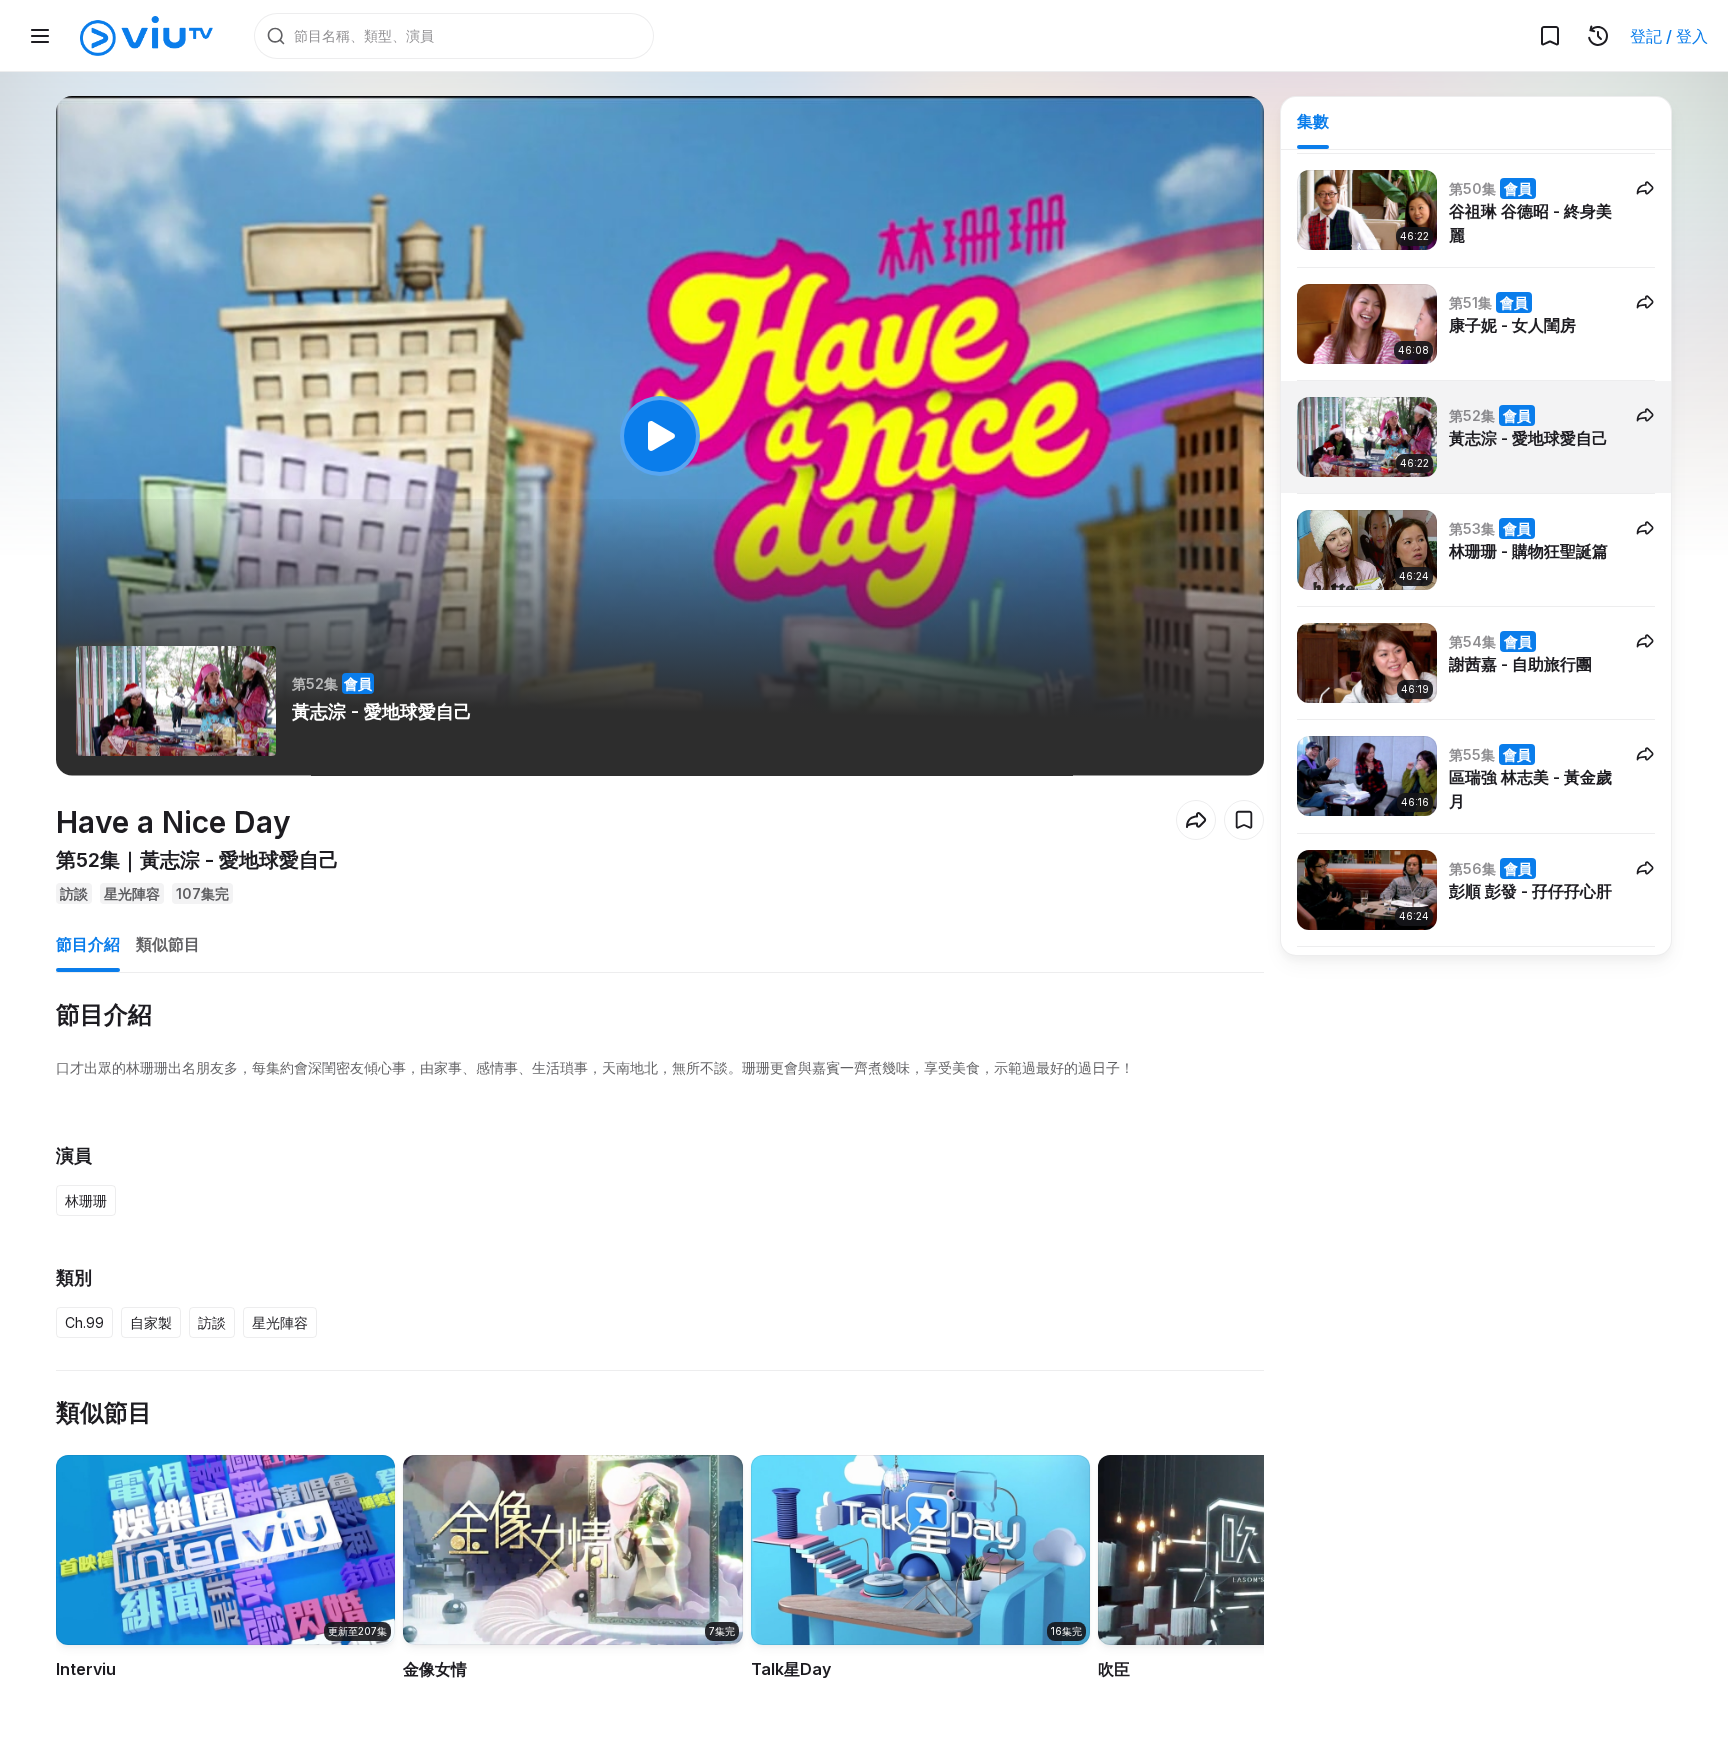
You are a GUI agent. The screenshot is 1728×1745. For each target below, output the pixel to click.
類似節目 (168, 944)
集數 (1313, 121)
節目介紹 (88, 944)
